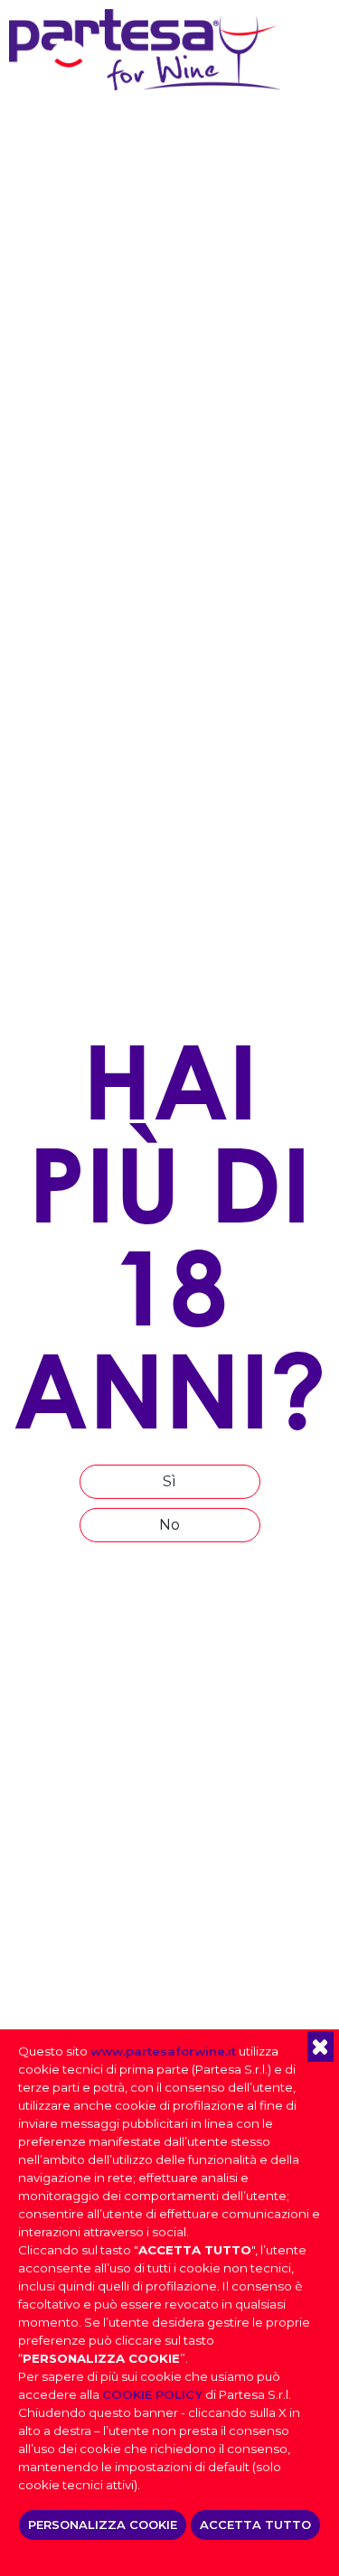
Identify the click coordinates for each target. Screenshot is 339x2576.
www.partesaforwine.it (163, 2051)
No (169, 1525)
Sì (169, 1481)
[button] (320, 2047)
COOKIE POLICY (152, 2394)
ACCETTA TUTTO (255, 2524)
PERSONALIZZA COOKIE (103, 2524)
